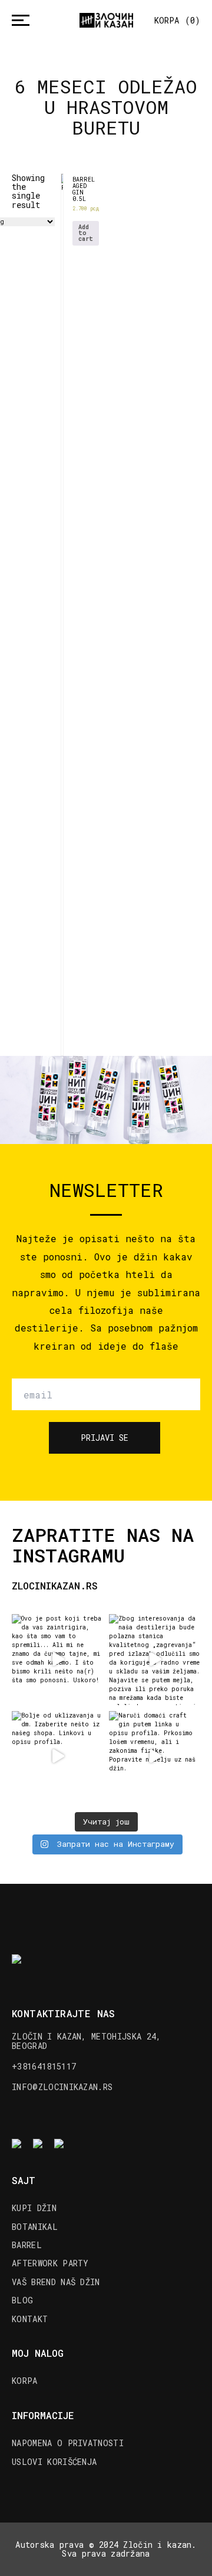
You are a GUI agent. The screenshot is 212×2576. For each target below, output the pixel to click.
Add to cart (86, 233)
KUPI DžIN (34, 2208)
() (177, 20)
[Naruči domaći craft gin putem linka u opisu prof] (155, 1757)
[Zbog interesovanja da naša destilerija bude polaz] (155, 1660)
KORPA (25, 2381)
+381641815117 (44, 2066)
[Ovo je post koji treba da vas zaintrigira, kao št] (57, 1660)
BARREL (27, 2245)
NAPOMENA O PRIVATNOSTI (68, 2443)
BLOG (22, 2300)
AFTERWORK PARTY (50, 2263)
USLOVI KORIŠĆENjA (54, 2462)
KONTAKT (30, 2319)
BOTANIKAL (35, 2227)
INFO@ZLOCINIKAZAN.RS (62, 2087)
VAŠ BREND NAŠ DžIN (56, 2282)
